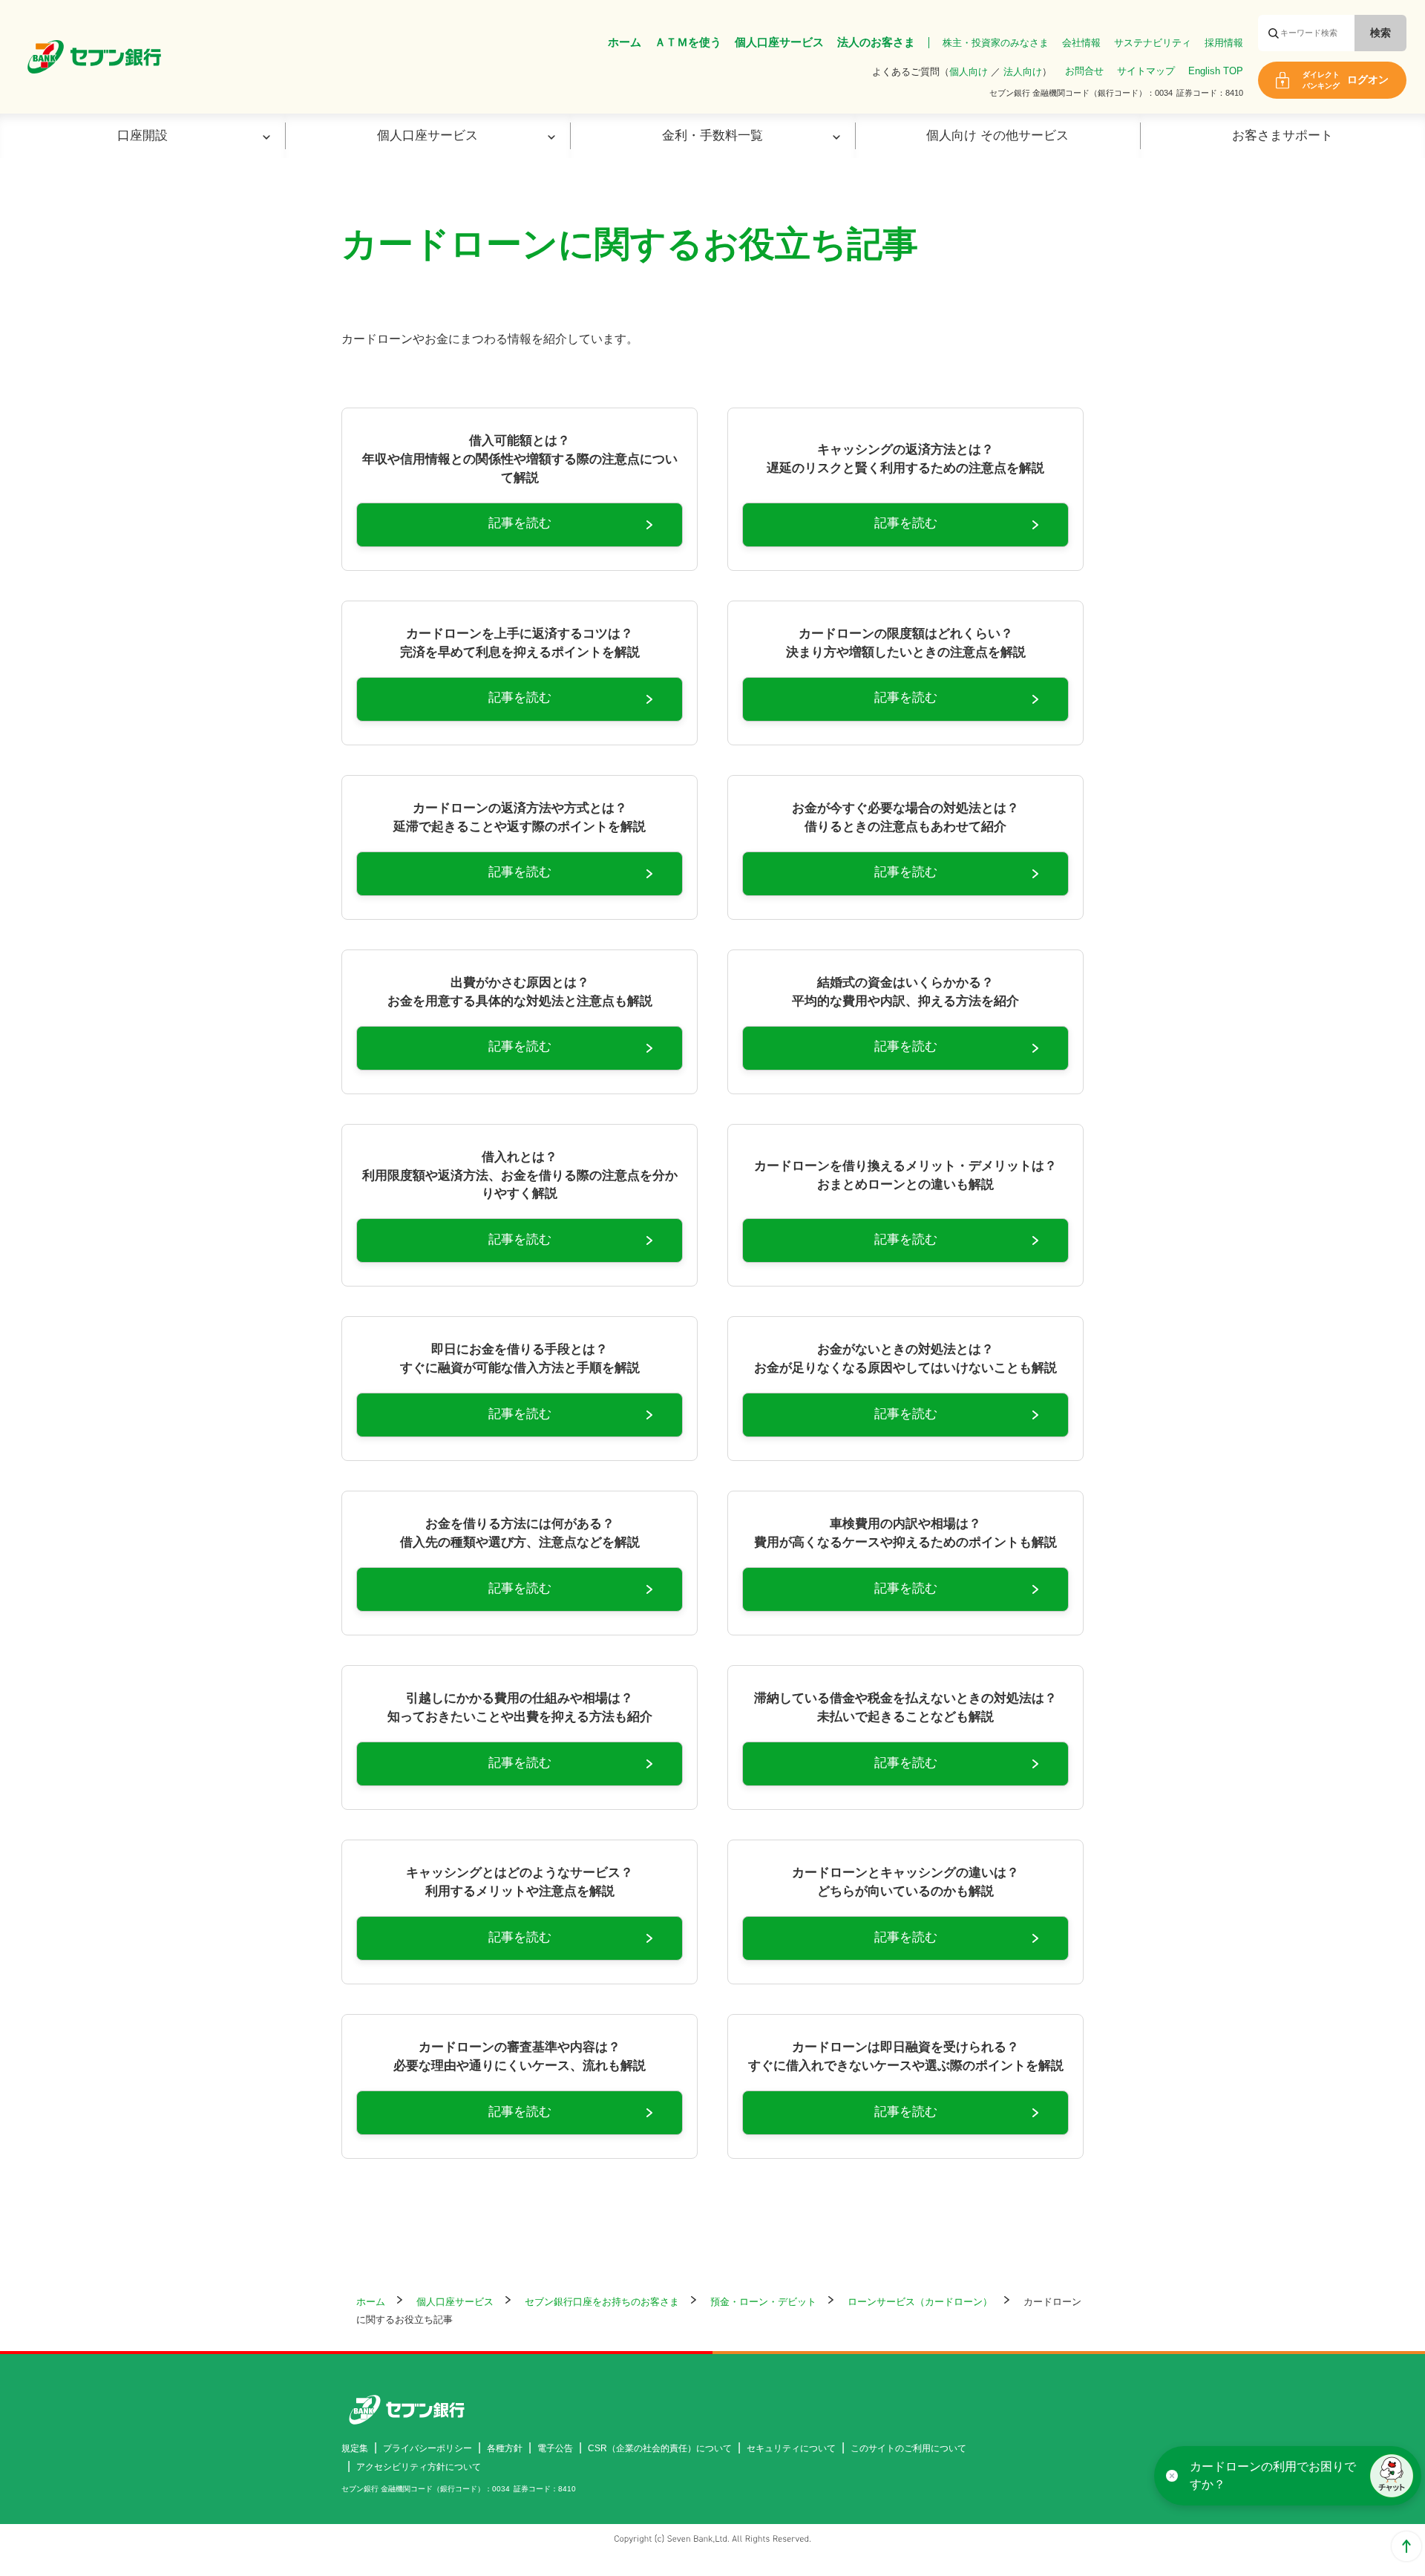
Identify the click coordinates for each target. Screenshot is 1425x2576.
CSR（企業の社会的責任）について (660, 2448)
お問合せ (1084, 71)
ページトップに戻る (1406, 2546)
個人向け (969, 72)
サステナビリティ (1153, 43)
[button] (1392, 2476)
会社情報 (1081, 43)
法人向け (1023, 72)
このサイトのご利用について (908, 2448)
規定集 (355, 2448)
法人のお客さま (876, 42)
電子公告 (555, 2448)
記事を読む (520, 523)
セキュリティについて (791, 2448)
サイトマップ (1146, 71)
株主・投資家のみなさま (996, 43)
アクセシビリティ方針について (419, 2467)
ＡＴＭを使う (688, 42)
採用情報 (1224, 43)
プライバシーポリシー (427, 2448)
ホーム (625, 42)
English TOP (1216, 71)
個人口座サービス (779, 42)
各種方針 (505, 2448)
